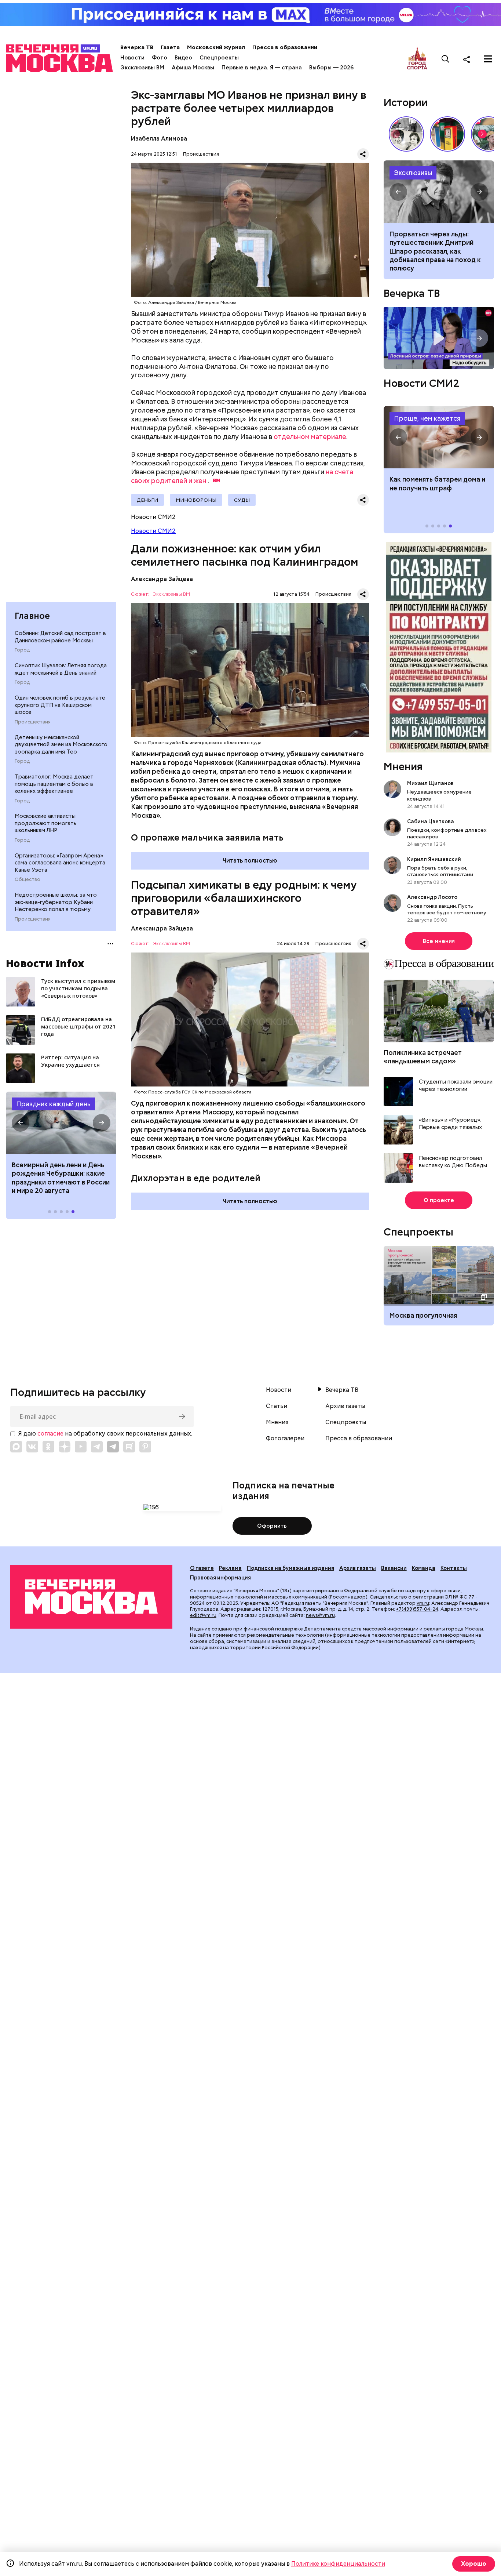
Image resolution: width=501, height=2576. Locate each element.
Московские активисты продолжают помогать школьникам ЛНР (45, 823)
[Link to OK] (48, 1447)
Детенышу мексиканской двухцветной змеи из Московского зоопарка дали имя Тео (61, 745)
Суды (242, 500)
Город (22, 650)
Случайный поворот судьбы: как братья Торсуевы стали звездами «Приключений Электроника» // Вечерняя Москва (406, 134)
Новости (132, 58)
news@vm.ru (320, 1615)
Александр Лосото (432, 897)
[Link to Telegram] (97, 1447)
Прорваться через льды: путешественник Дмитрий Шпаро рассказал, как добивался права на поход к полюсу (439, 192)
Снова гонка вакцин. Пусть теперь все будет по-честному (447, 909)
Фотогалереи (285, 1438)
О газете (202, 1568)
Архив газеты (345, 1406)
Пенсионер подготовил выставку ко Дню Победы (453, 1162)
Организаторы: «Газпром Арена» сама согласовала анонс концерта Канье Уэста (60, 863)
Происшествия (33, 722)
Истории (406, 102)
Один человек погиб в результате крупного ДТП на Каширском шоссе (60, 705)
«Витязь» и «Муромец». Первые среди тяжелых (450, 1124)
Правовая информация (220, 1578)
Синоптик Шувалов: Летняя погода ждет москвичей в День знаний (61, 669)
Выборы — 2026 (331, 68)
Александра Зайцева (162, 579)
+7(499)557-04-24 (417, 1609)
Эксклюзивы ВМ (142, 68)
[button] (21, 1123)
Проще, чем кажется (427, 418)
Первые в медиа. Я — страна (262, 68)
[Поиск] (446, 59)
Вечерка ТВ (137, 47)
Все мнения (439, 941)
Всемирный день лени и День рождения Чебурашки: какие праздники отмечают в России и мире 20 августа (61, 1178)
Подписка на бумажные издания (290, 1568)
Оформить (272, 1526)
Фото (160, 58)
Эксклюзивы (413, 173)
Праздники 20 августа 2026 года (61, 1123)
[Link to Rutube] (129, 1447)
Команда (424, 1568)
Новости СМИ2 (153, 531)
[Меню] (488, 59)
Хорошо (474, 2564)
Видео (183, 58)
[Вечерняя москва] (91, 1597)
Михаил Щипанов (430, 783)
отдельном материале (310, 437)
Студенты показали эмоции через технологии (456, 1086)
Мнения (403, 766)
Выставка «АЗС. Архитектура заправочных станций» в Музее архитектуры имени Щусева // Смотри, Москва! (447, 134)
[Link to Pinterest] (145, 1447)
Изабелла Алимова (159, 139)
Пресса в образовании (285, 47)
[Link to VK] (32, 1447)
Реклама (230, 1568)
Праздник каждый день (53, 1104)
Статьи (277, 1406)
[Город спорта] (417, 59)
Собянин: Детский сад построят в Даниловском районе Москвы (60, 637)
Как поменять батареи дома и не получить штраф (439, 437)
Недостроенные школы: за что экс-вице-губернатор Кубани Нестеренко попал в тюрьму (56, 902)
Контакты (454, 1568)
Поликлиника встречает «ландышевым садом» (423, 1057)
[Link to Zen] (65, 1447)
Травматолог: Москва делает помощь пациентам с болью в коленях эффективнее (54, 784)
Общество (28, 879)
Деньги (147, 500)
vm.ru (423, 1603)
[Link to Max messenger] (16, 1447)
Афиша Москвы (193, 68)
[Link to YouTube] (81, 1447)
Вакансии (394, 1568)
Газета (170, 47)
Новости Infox (45, 963)
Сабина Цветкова (431, 821)
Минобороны (196, 500)
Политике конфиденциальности (338, 2564)
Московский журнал (216, 47)
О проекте (439, 1200)
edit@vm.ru (203, 1615)
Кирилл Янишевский (434, 859)
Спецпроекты (219, 58)
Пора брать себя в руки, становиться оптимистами (440, 871)
